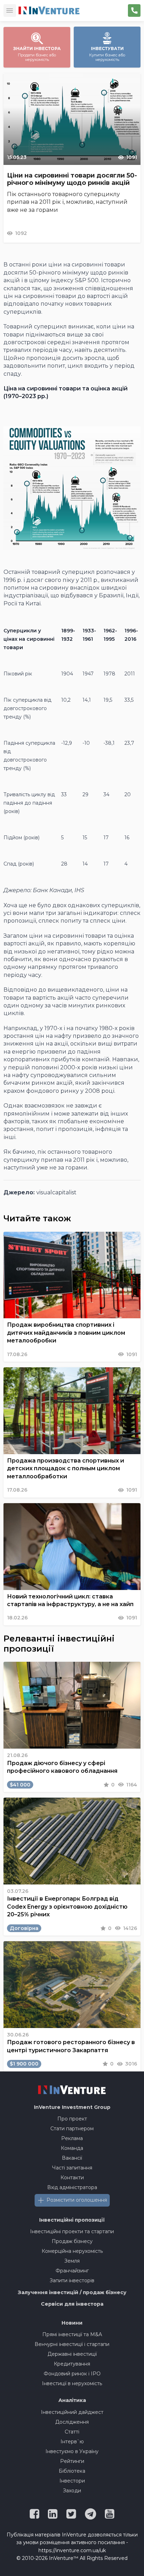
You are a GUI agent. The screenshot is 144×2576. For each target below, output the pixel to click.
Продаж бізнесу (72, 2241)
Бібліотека (72, 2471)
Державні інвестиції (72, 2354)
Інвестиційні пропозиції (72, 2220)
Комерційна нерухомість (72, 2251)
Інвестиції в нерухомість (72, 2383)
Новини (72, 2323)
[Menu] (10, 11)
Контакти (72, 2178)
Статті (72, 2432)
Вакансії (72, 2158)
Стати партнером (72, 2129)
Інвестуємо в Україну (72, 2451)
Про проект (72, 2119)
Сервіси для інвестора (72, 2304)
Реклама (72, 2138)
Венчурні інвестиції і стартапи (72, 2344)
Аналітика (72, 2400)
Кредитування (72, 2364)
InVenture (72, 2107)
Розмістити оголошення (77, 2200)
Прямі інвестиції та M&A (72, 2334)
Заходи (72, 2491)
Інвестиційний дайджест (72, 2412)
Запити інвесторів (72, 2280)
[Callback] (134, 11)
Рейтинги (72, 2461)
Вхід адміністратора (72, 2187)
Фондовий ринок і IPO (72, 2374)
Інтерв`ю (72, 2442)
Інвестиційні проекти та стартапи (72, 2231)
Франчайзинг (72, 2271)
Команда (72, 2148)
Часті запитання (72, 2168)
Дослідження (72, 2422)
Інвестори (72, 2481)
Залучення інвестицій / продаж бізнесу (72, 2292)
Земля (72, 2261)
